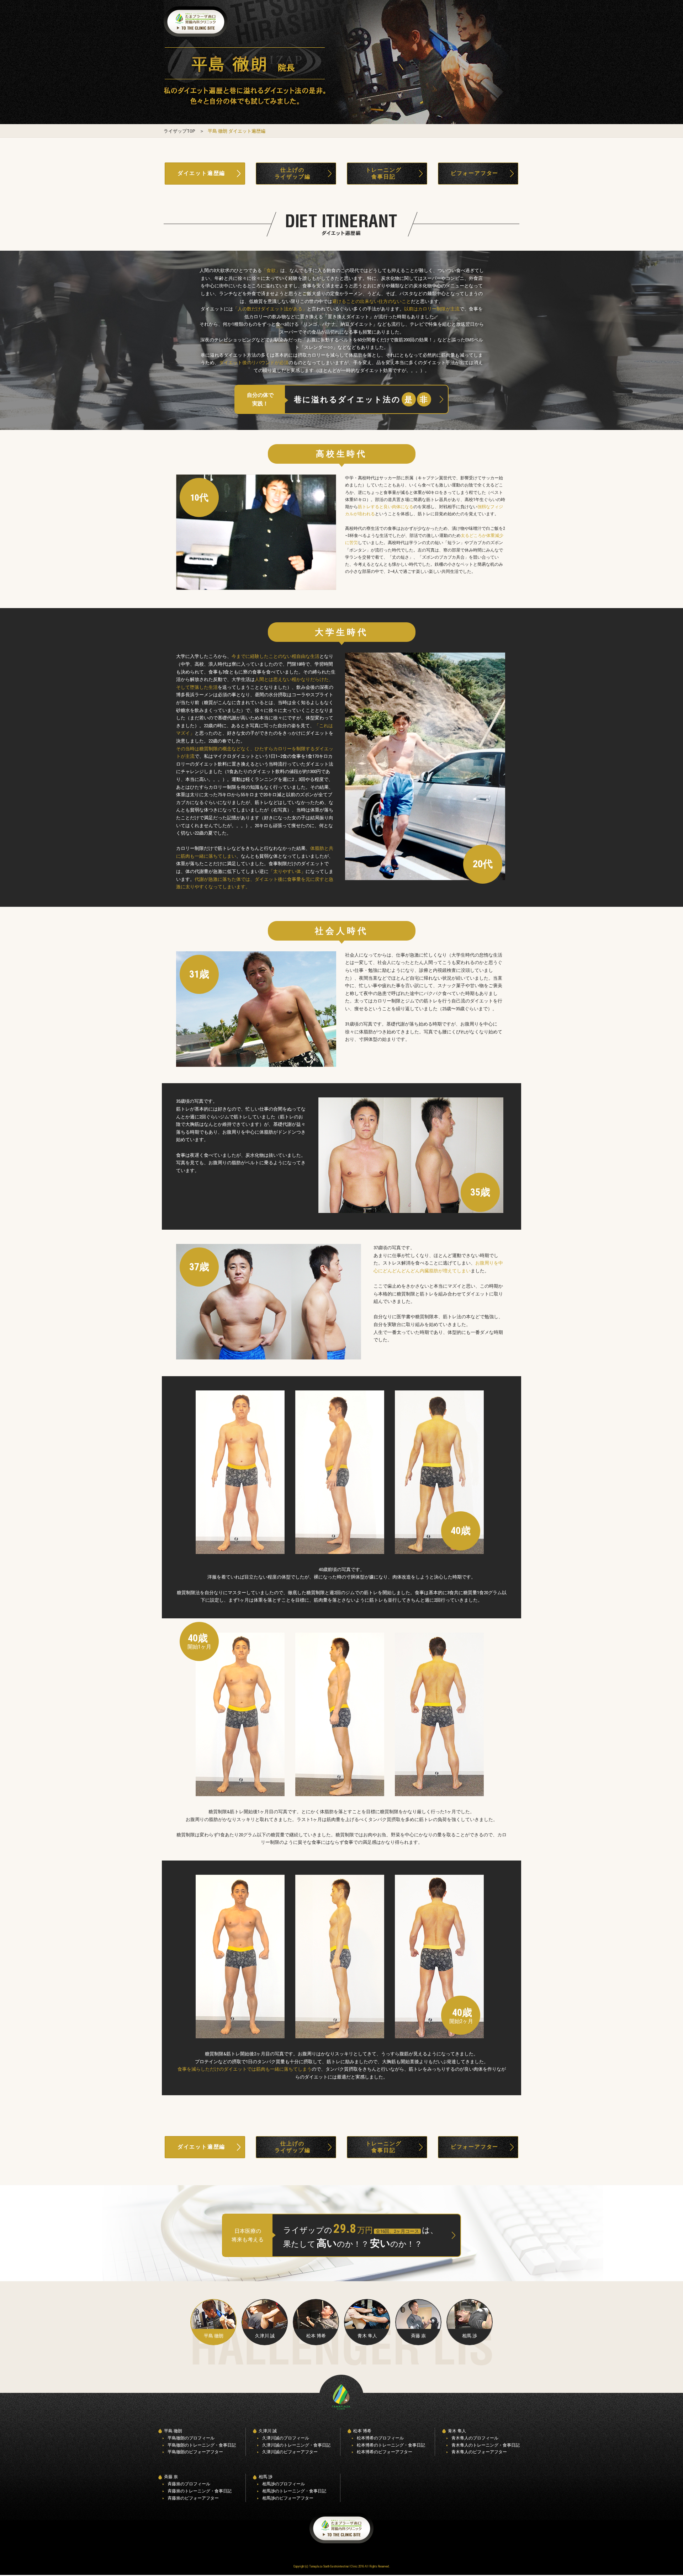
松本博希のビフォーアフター (385, 2452)
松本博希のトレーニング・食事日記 (391, 2445)
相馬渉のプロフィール (284, 2484)
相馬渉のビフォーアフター (288, 2498)
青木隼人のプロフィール (475, 2438)
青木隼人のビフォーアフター (479, 2452)
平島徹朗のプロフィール (191, 2438)
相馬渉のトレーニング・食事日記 (294, 2491)
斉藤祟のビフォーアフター (193, 2498)
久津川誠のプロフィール (286, 2438)
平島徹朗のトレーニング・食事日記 (202, 2445)
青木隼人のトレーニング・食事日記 (486, 2445)
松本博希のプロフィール (380, 2438)
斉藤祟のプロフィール (189, 2484)
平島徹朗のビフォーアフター (195, 2452)
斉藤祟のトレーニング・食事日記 (200, 2491)
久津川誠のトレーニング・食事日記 (296, 2445)
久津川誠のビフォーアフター (290, 2452)
